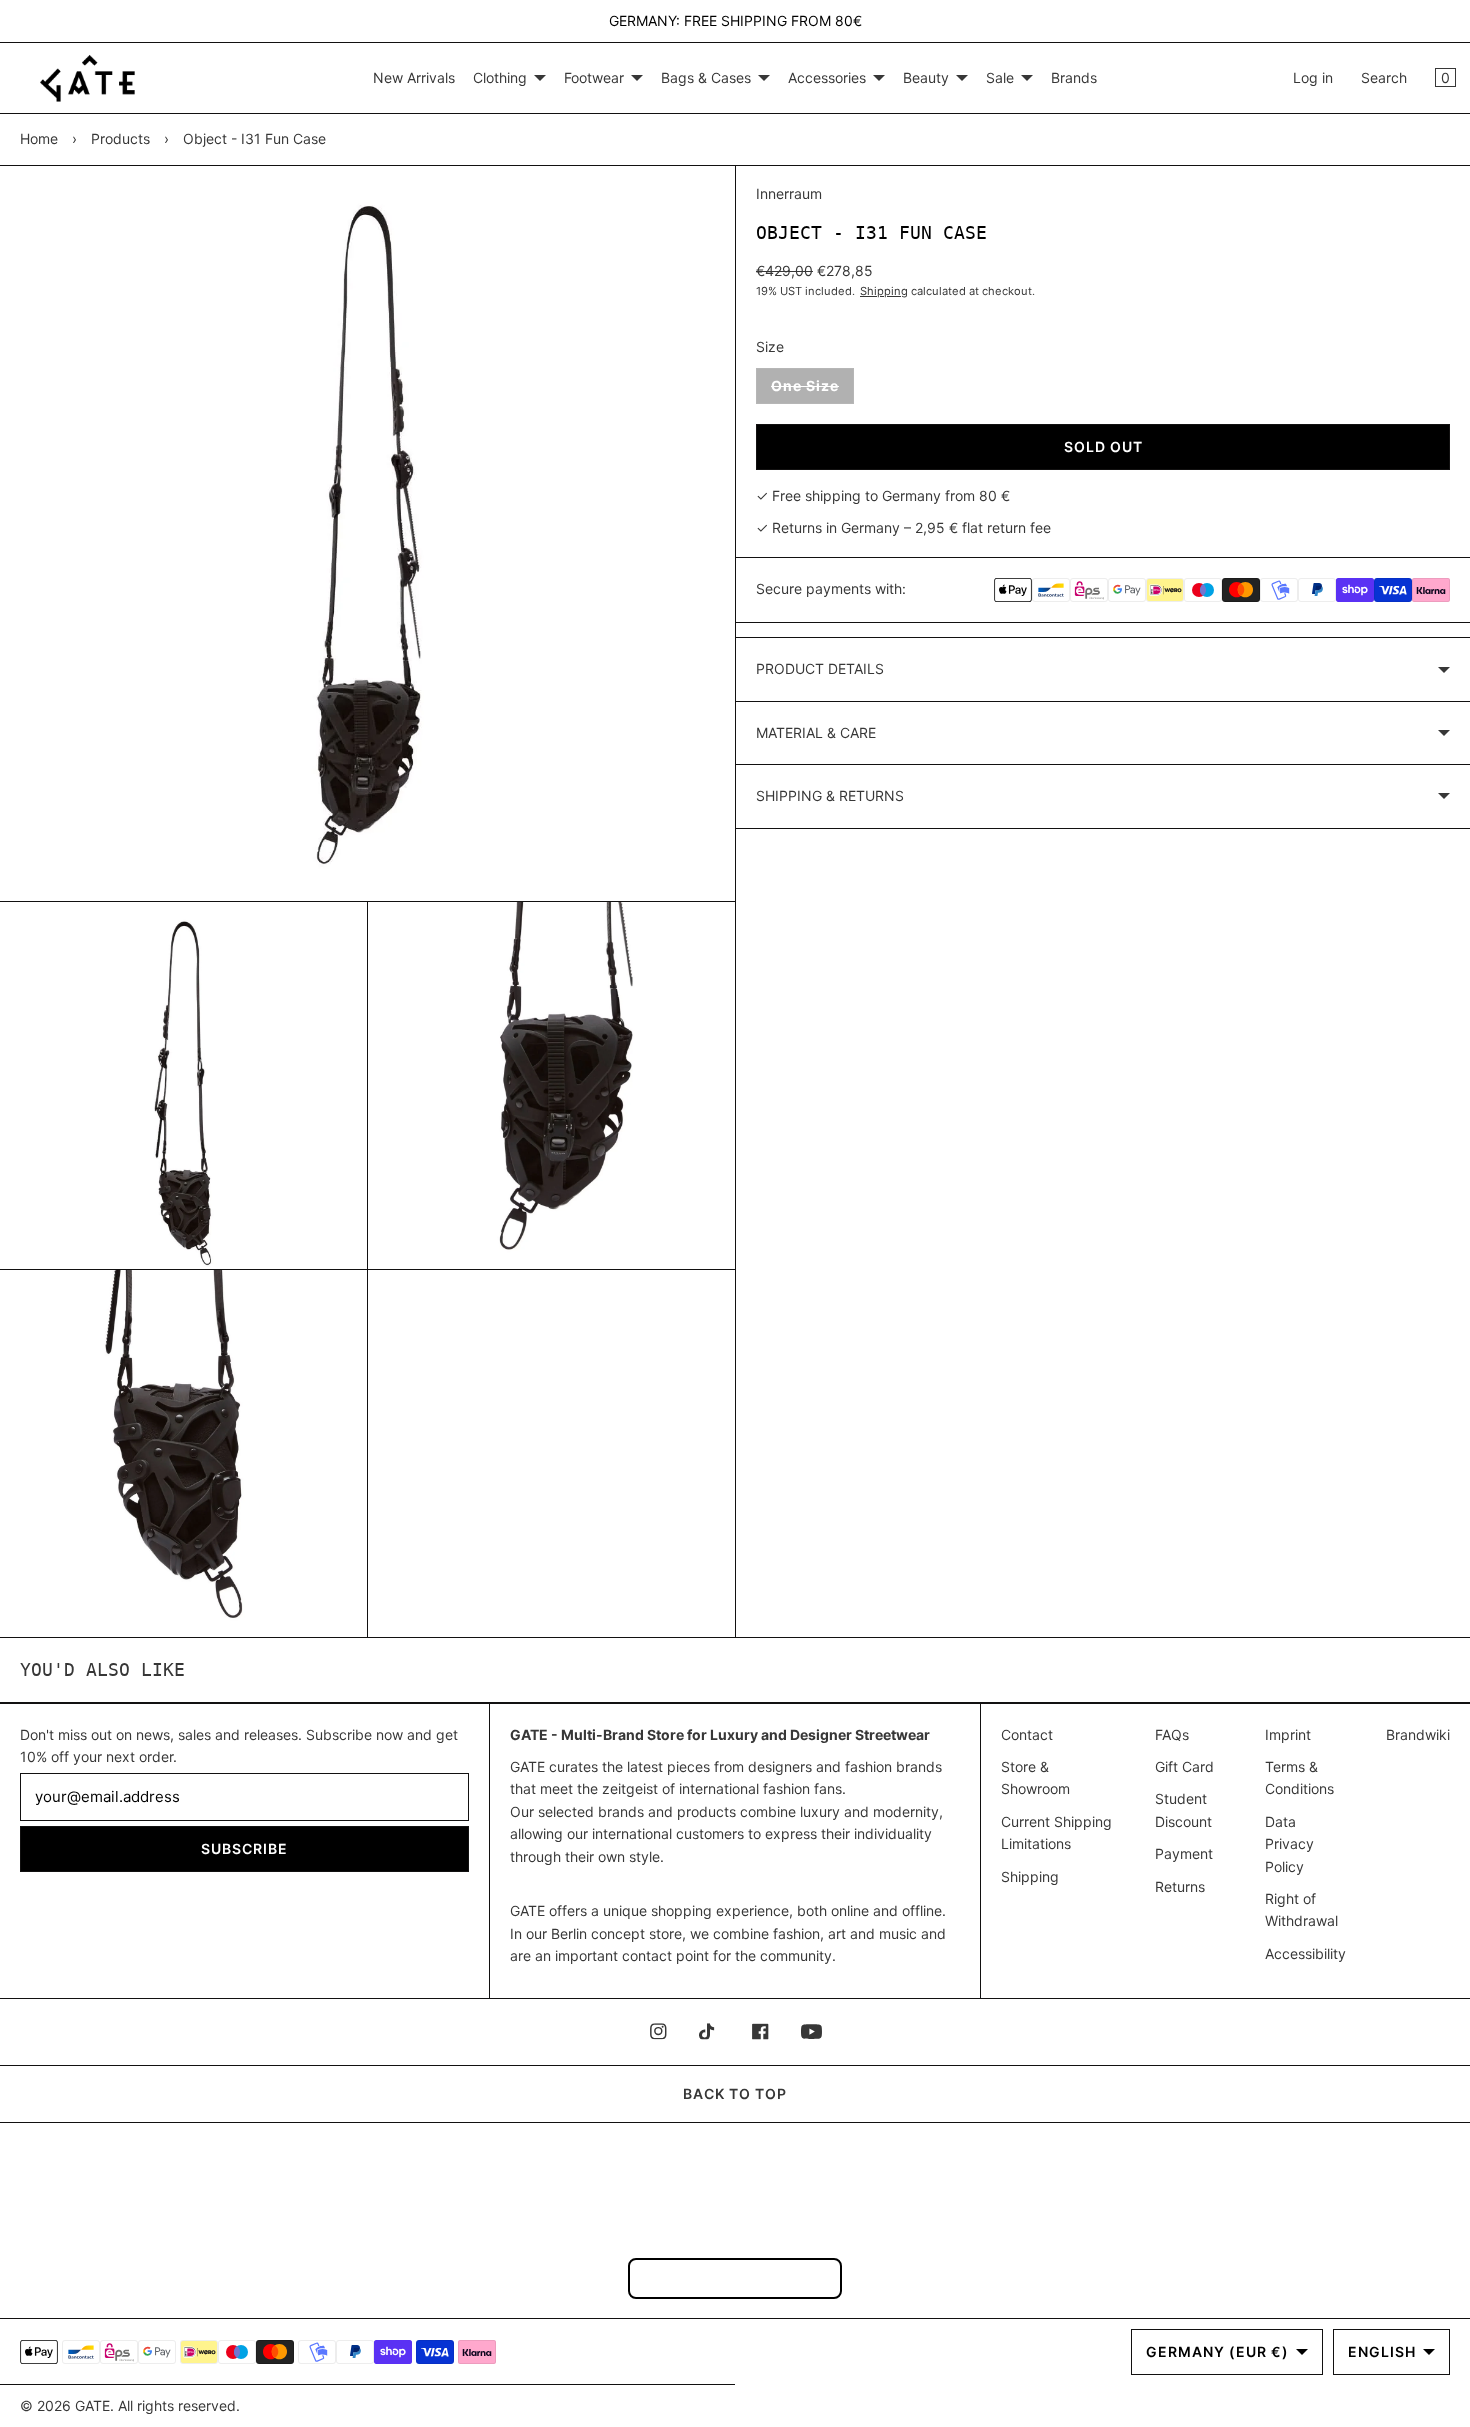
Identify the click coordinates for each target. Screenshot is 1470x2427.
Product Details (820, 668)
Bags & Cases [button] (706, 77)
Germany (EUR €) (1217, 2351)
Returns (1180, 1886)
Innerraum (789, 193)
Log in (1313, 77)
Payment (1184, 1853)
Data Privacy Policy (1289, 1844)
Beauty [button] (926, 77)
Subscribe (244, 1848)
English (1382, 2351)
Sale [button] (1000, 77)
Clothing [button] (500, 77)
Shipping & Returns (830, 795)
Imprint (1288, 1734)
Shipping (884, 291)
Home (39, 138)
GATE (92, 2405)
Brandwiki (1418, 1734)
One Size (812, 390)
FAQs (1172, 1734)
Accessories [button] (827, 77)
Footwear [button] (594, 77)
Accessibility (1305, 1953)
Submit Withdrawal (735, 2277)
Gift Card (1184, 1766)
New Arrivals (414, 77)
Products (120, 138)
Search (1384, 77)
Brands (1074, 77)
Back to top (735, 2093)
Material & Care (816, 732)
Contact (1027, 1734)
